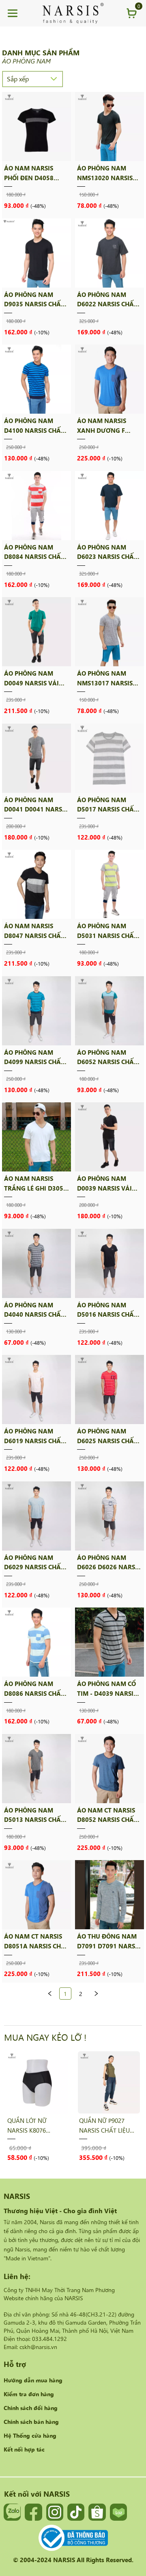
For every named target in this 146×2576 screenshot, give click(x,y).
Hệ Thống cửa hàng (30, 2435)
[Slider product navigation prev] (24, 2106)
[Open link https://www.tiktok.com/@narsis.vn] (76, 2512)
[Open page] (73, 13)
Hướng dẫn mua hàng (33, 2380)
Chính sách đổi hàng (31, 2408)
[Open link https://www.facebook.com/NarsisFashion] (33, 2512)
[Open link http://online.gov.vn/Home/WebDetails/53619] (73, 2538)
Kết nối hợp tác (24, 2449)
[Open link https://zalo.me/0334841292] (12, 2512)
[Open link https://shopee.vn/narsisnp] (97, 2512)
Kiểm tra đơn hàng (29, 2394)
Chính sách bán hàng (31, 2421)
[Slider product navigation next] (122, 2106)
